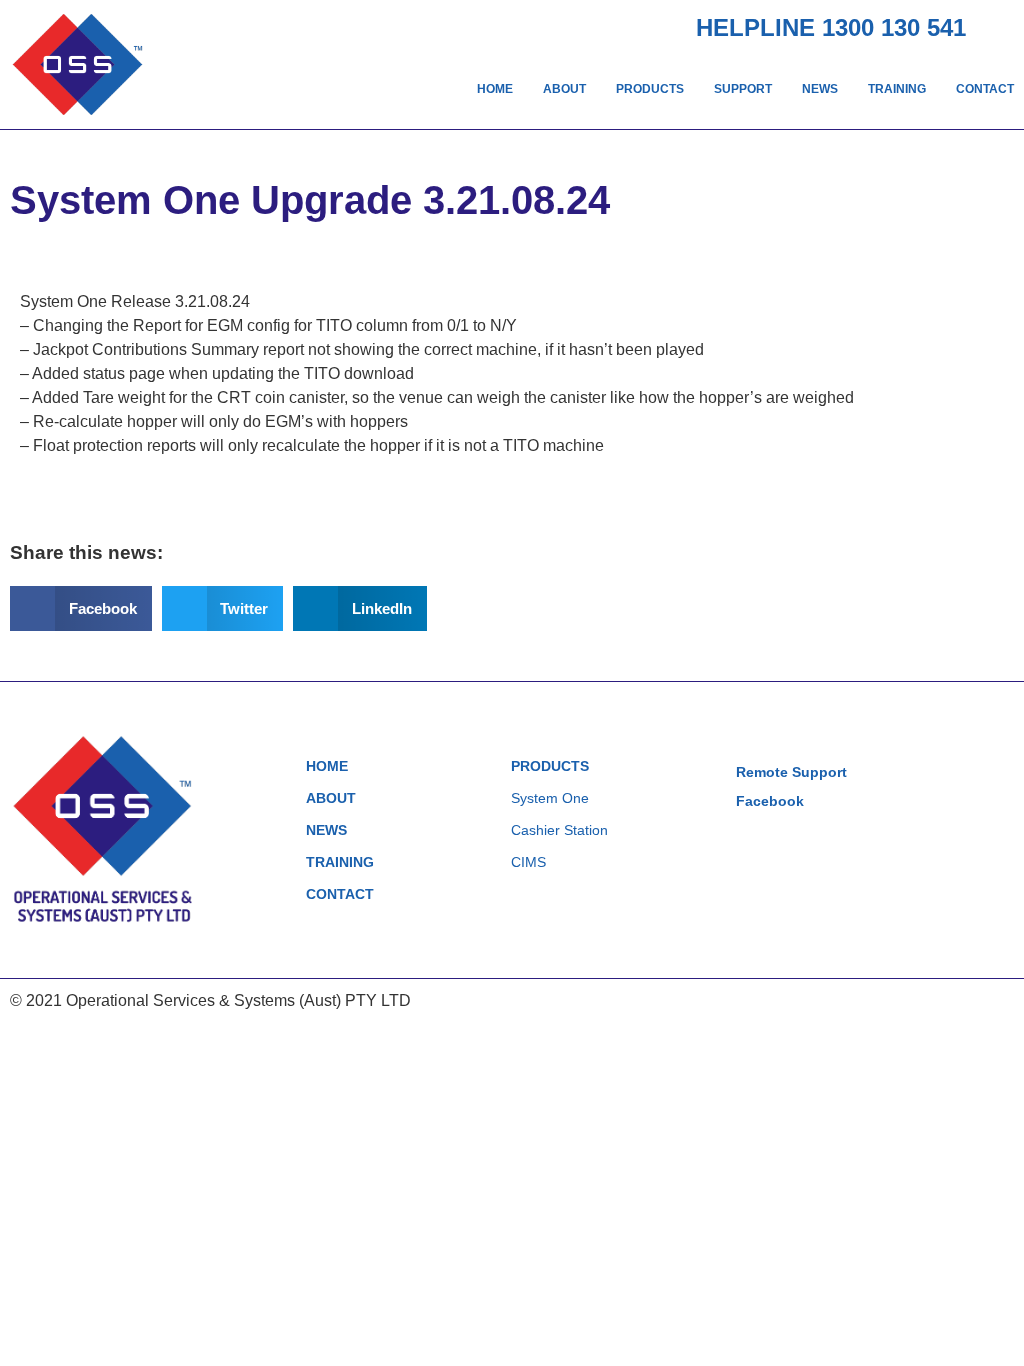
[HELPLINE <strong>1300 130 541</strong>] (998, 26)
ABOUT (564, 89)
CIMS (528, 862)
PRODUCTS (650, 89)
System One (550, 798)
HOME (495, 89)
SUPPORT (743, 89)
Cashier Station (559, 830)
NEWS (820, 89)
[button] (81, 608)
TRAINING (897, 89)
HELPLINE (831, 27)
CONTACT (985, 89)
